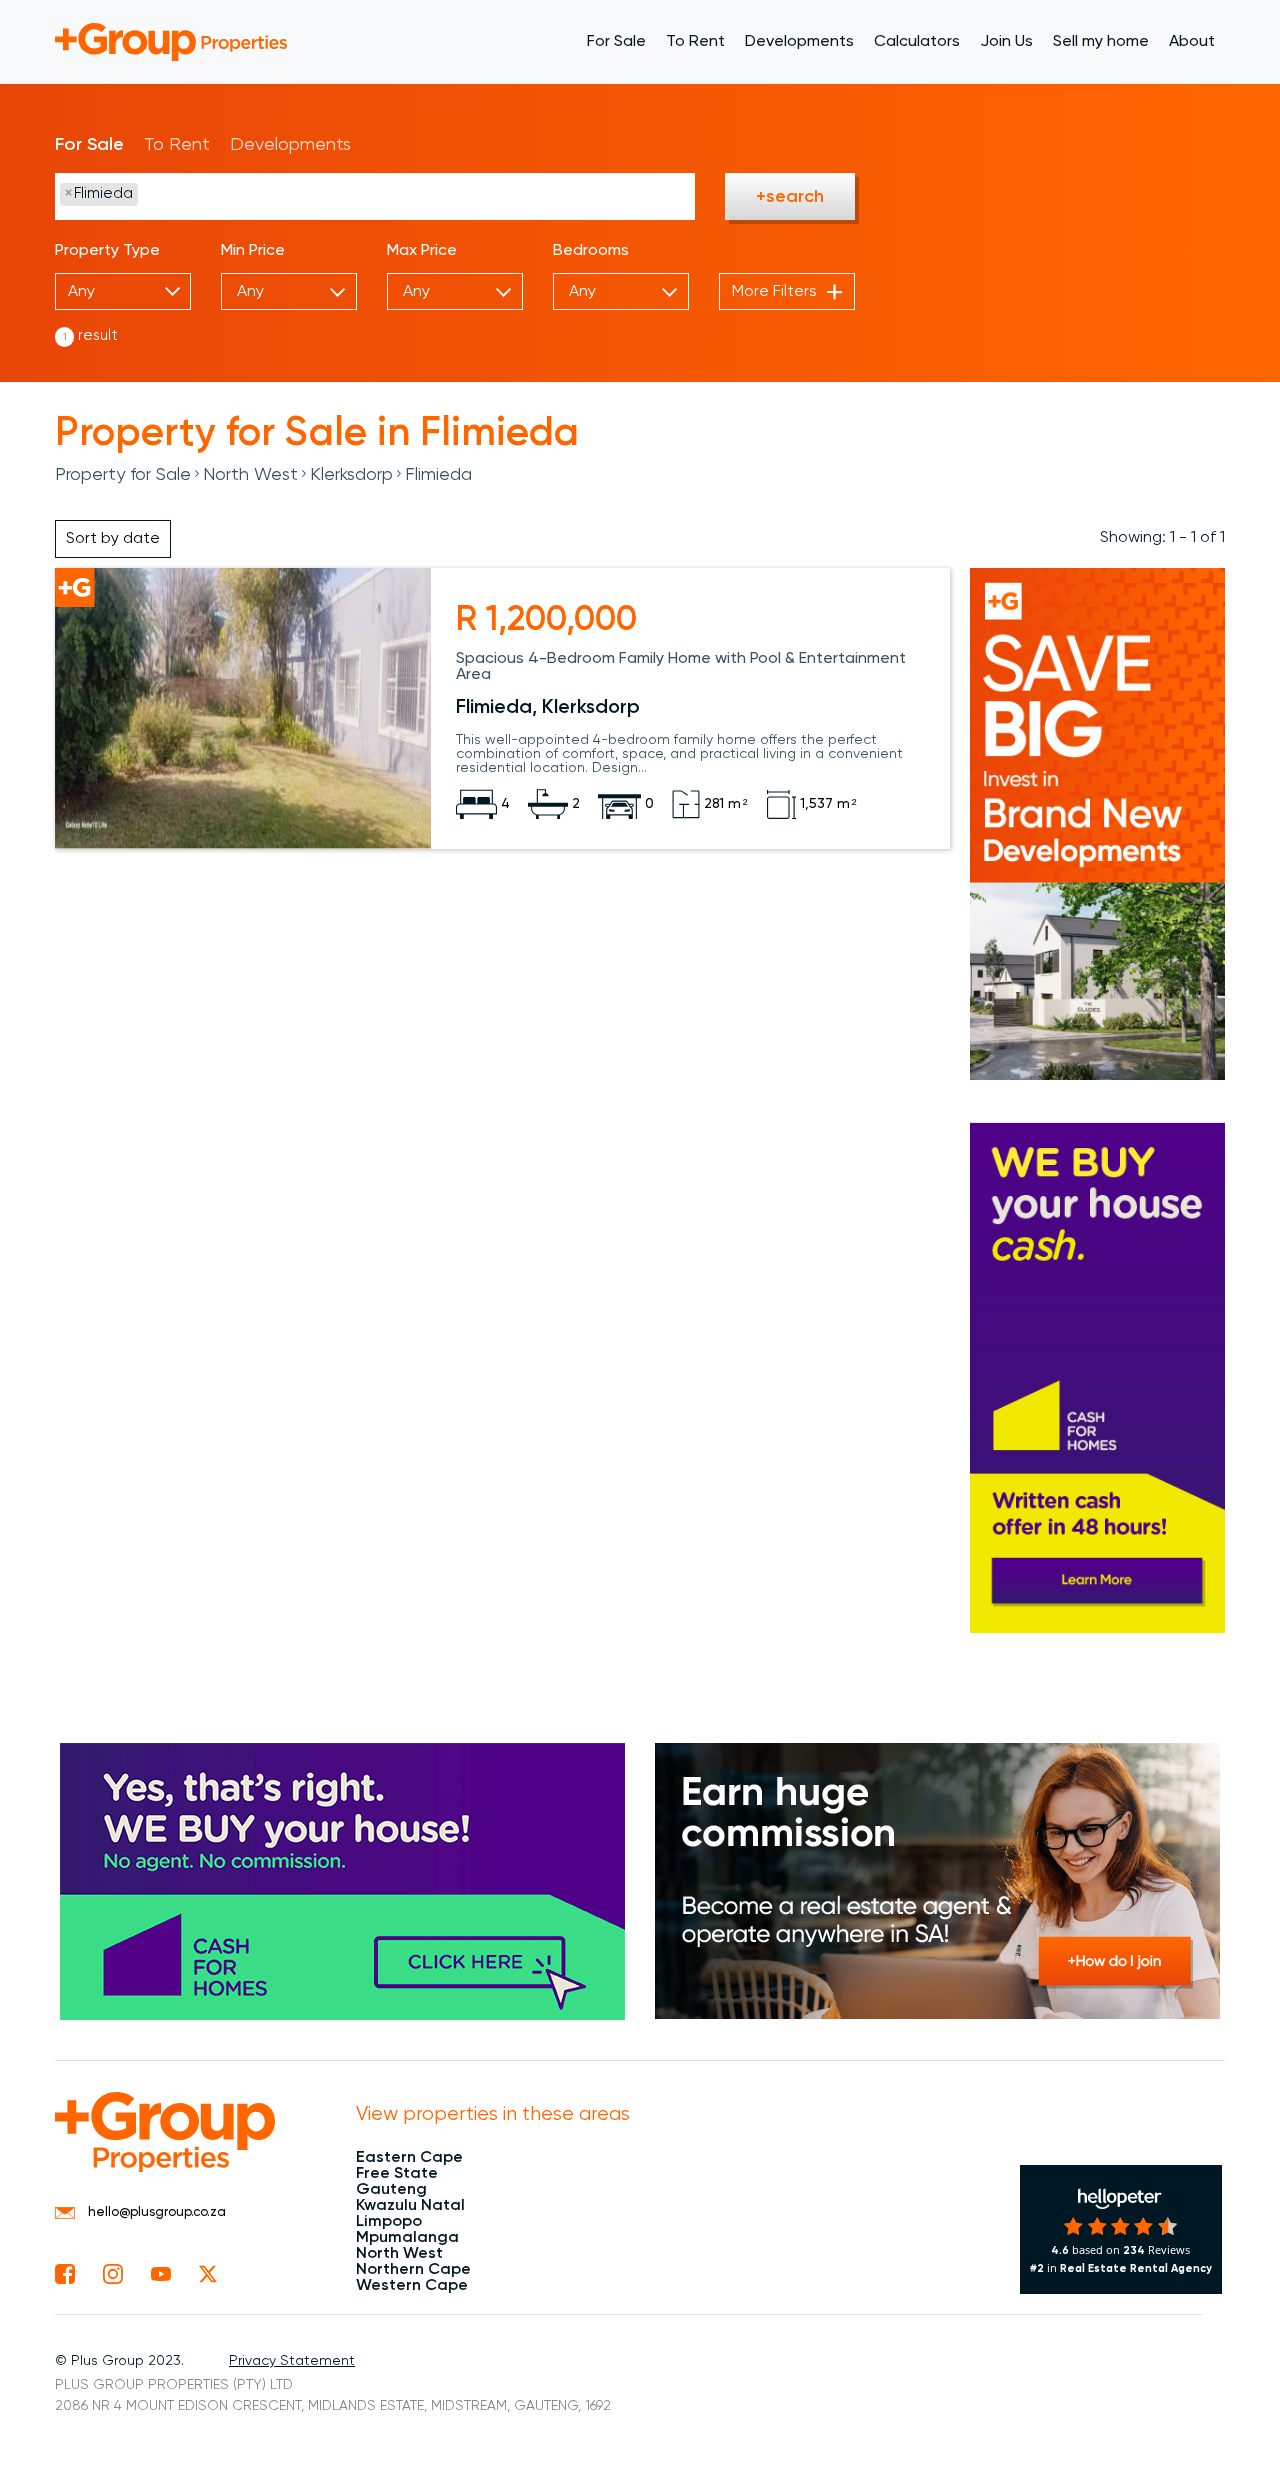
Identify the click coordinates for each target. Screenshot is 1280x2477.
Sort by (113, 539)
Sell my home (1101, 42)
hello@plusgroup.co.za (155, 2212)
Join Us (1006, 42)
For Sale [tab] (89, 145)
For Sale (616, 42)
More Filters (774, 292)
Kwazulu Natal (410, 2206)
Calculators (917, 42)
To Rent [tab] (177, 145)
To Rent (695, 42)
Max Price (422, 251)
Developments (799, 42)
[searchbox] (239, 195)
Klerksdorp (351, 475)
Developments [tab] (290, 145)
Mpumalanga (407, 2238)
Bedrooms (591, 251)
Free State (397, 2174)
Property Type (107, 251)
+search (790, 197)
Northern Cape (413, 2270)
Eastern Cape (409, 2158)
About (1192, 42)
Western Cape (412, 2286)
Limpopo (389, 2222)
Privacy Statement (292, 2361)
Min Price (253, 251)
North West (250, 475)
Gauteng (391, 2190)
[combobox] (375, 196)
